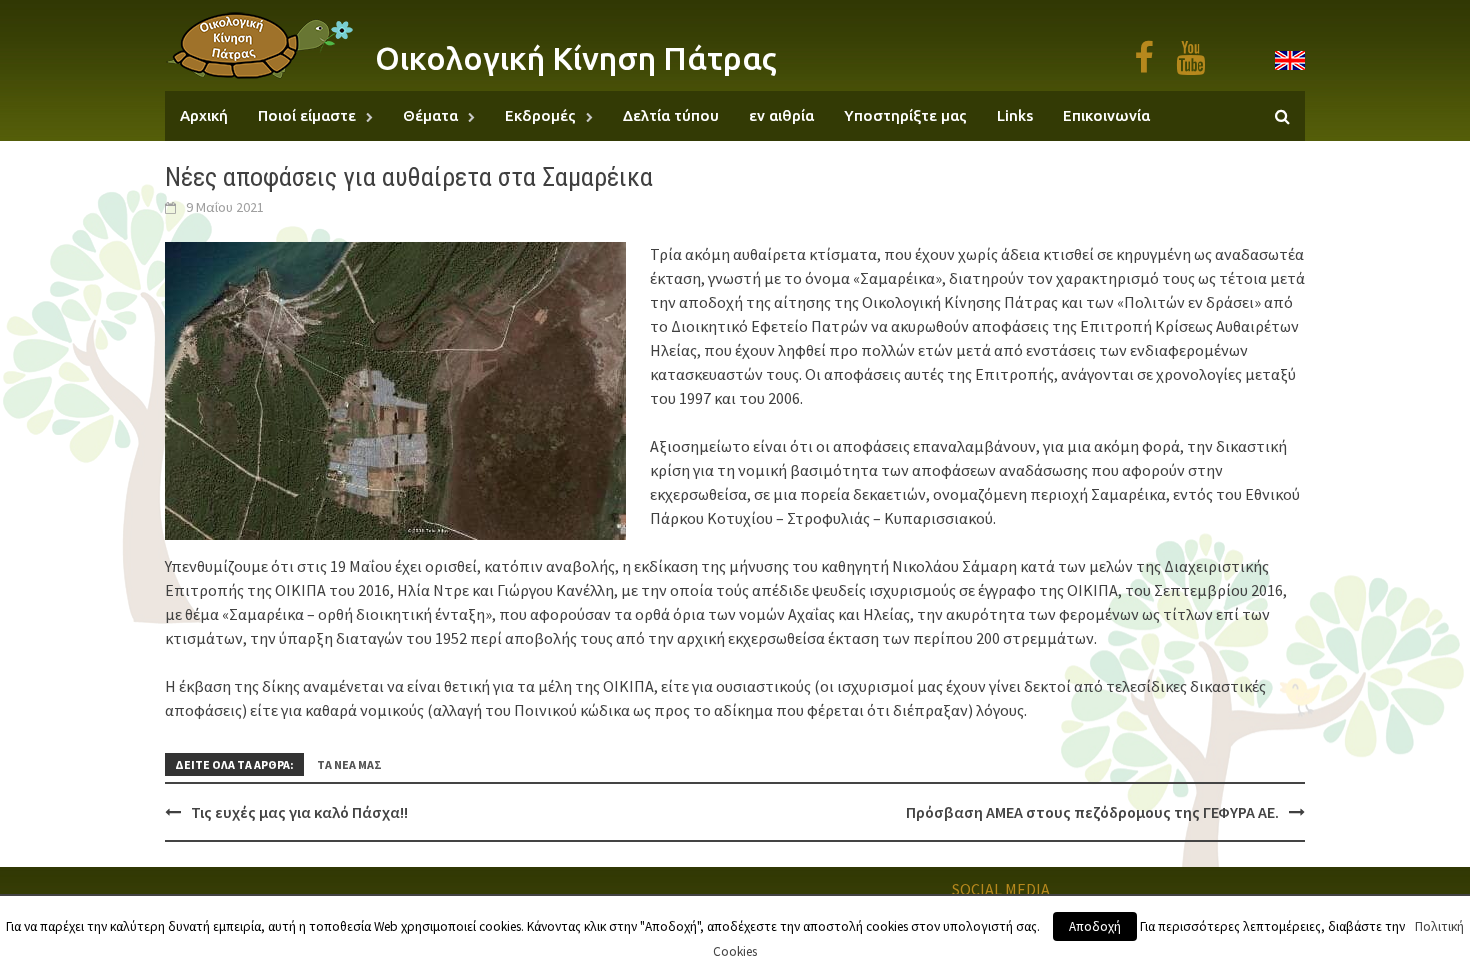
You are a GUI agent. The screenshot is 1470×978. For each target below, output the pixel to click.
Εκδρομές (540, 115)
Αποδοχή (1095, 926)
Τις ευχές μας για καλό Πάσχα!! (299, 812)
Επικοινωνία (1106, 115)
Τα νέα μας (349, 764)
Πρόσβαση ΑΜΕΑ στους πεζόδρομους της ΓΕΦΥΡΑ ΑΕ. (1092, 812)
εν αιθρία (781, 115)
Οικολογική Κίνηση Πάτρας (576, 58)
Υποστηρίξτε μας (905, 115)
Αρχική (204, 115)
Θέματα (430, 115)
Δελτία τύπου (671, 115)
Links (1015, 115)
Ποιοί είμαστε (307, 115)
